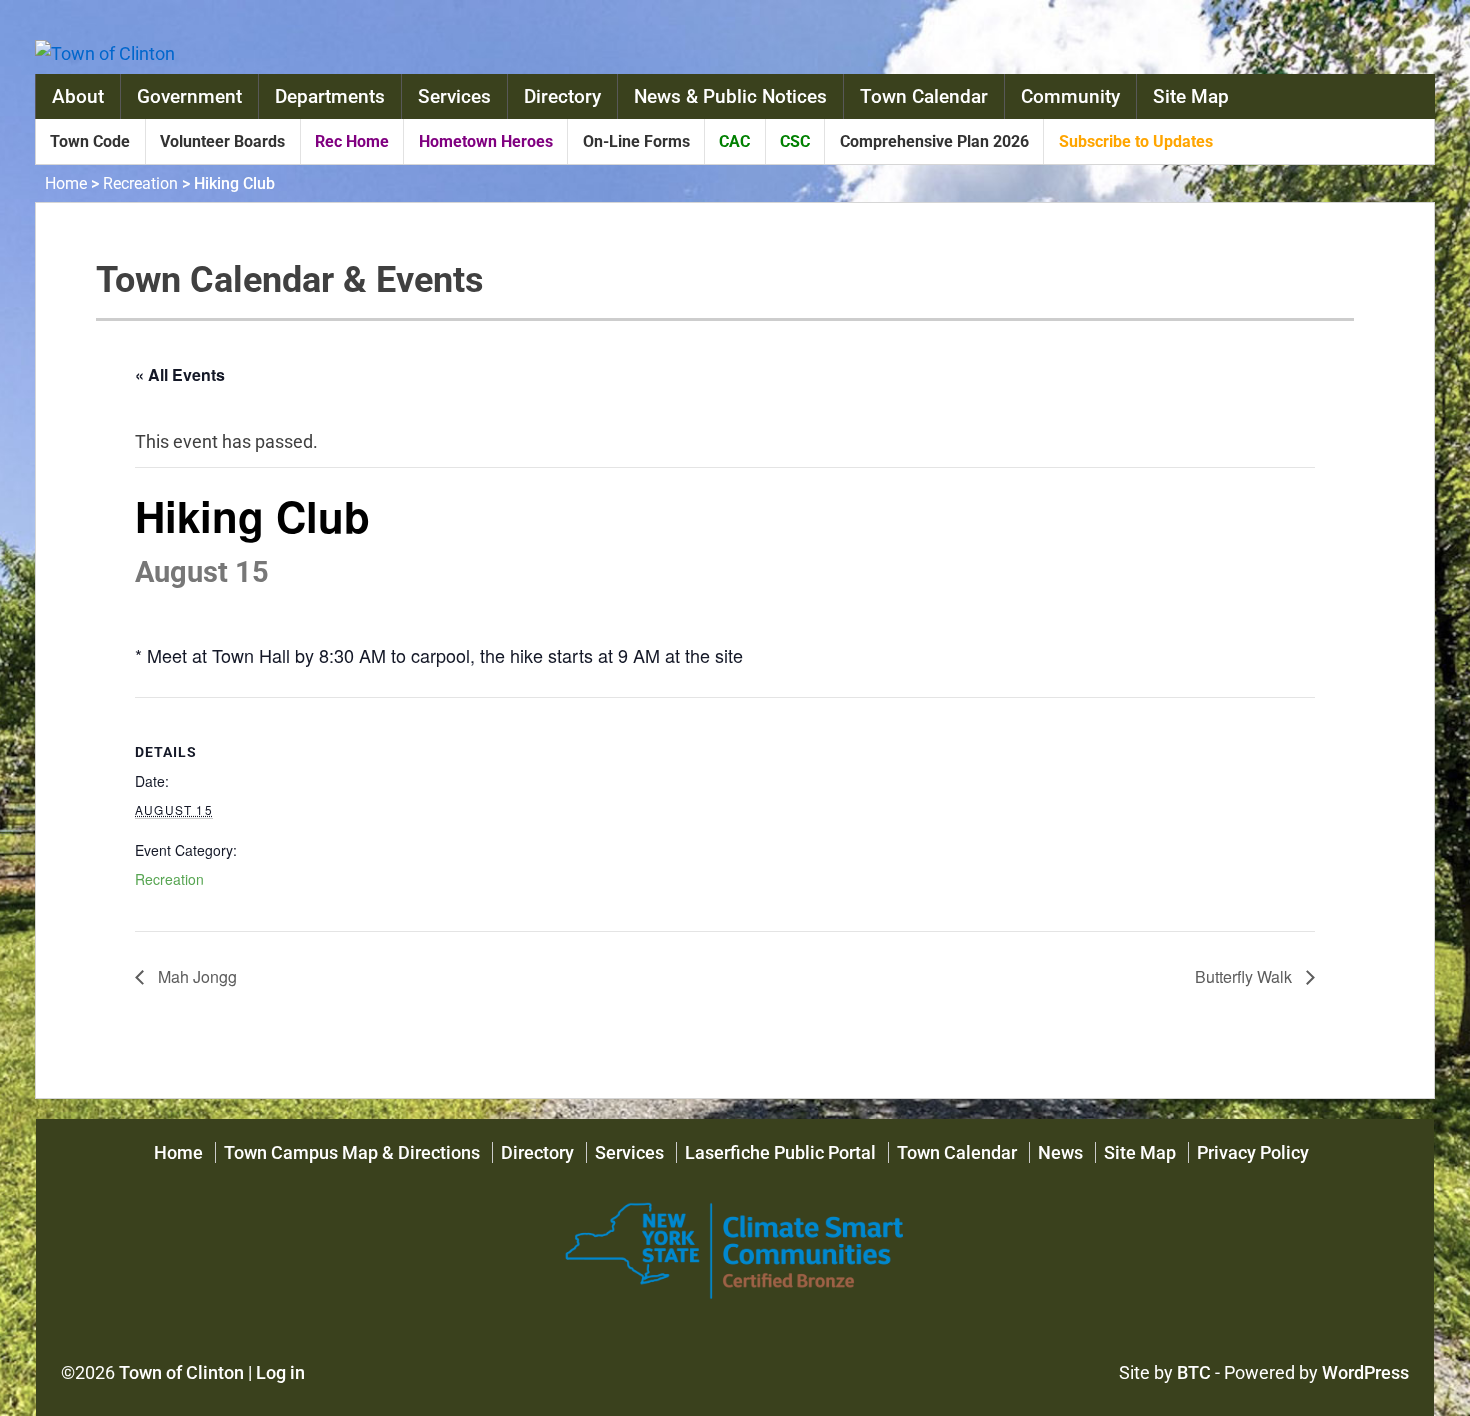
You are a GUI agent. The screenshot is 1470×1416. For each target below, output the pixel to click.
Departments (330, 96)
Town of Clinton (181, 1372)
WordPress (1365, 1372)
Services (454, 96)
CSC (795, 141)
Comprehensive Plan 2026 (934, 141)
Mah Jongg (195, 976)
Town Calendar (924, 96)
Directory (562, 96)
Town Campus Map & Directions (352, 1152)
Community (1070, 96)
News (1060, 1152)
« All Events (180, 374)
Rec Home (352, 141)
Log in (280, 1372)
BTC (1194, 1372)
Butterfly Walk (1245, 976)
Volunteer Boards (222, 141)
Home (66, 183)
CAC (734, 141)
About (78, 96)
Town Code (90, 141)
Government (189, 96)
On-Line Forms (636, 141)
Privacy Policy (1253, 1152)
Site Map (1191, 96)
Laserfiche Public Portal (780, 1152)
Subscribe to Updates (1136, 141)
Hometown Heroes (486, 141)
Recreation (140, 183)
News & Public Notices (730, 96)
